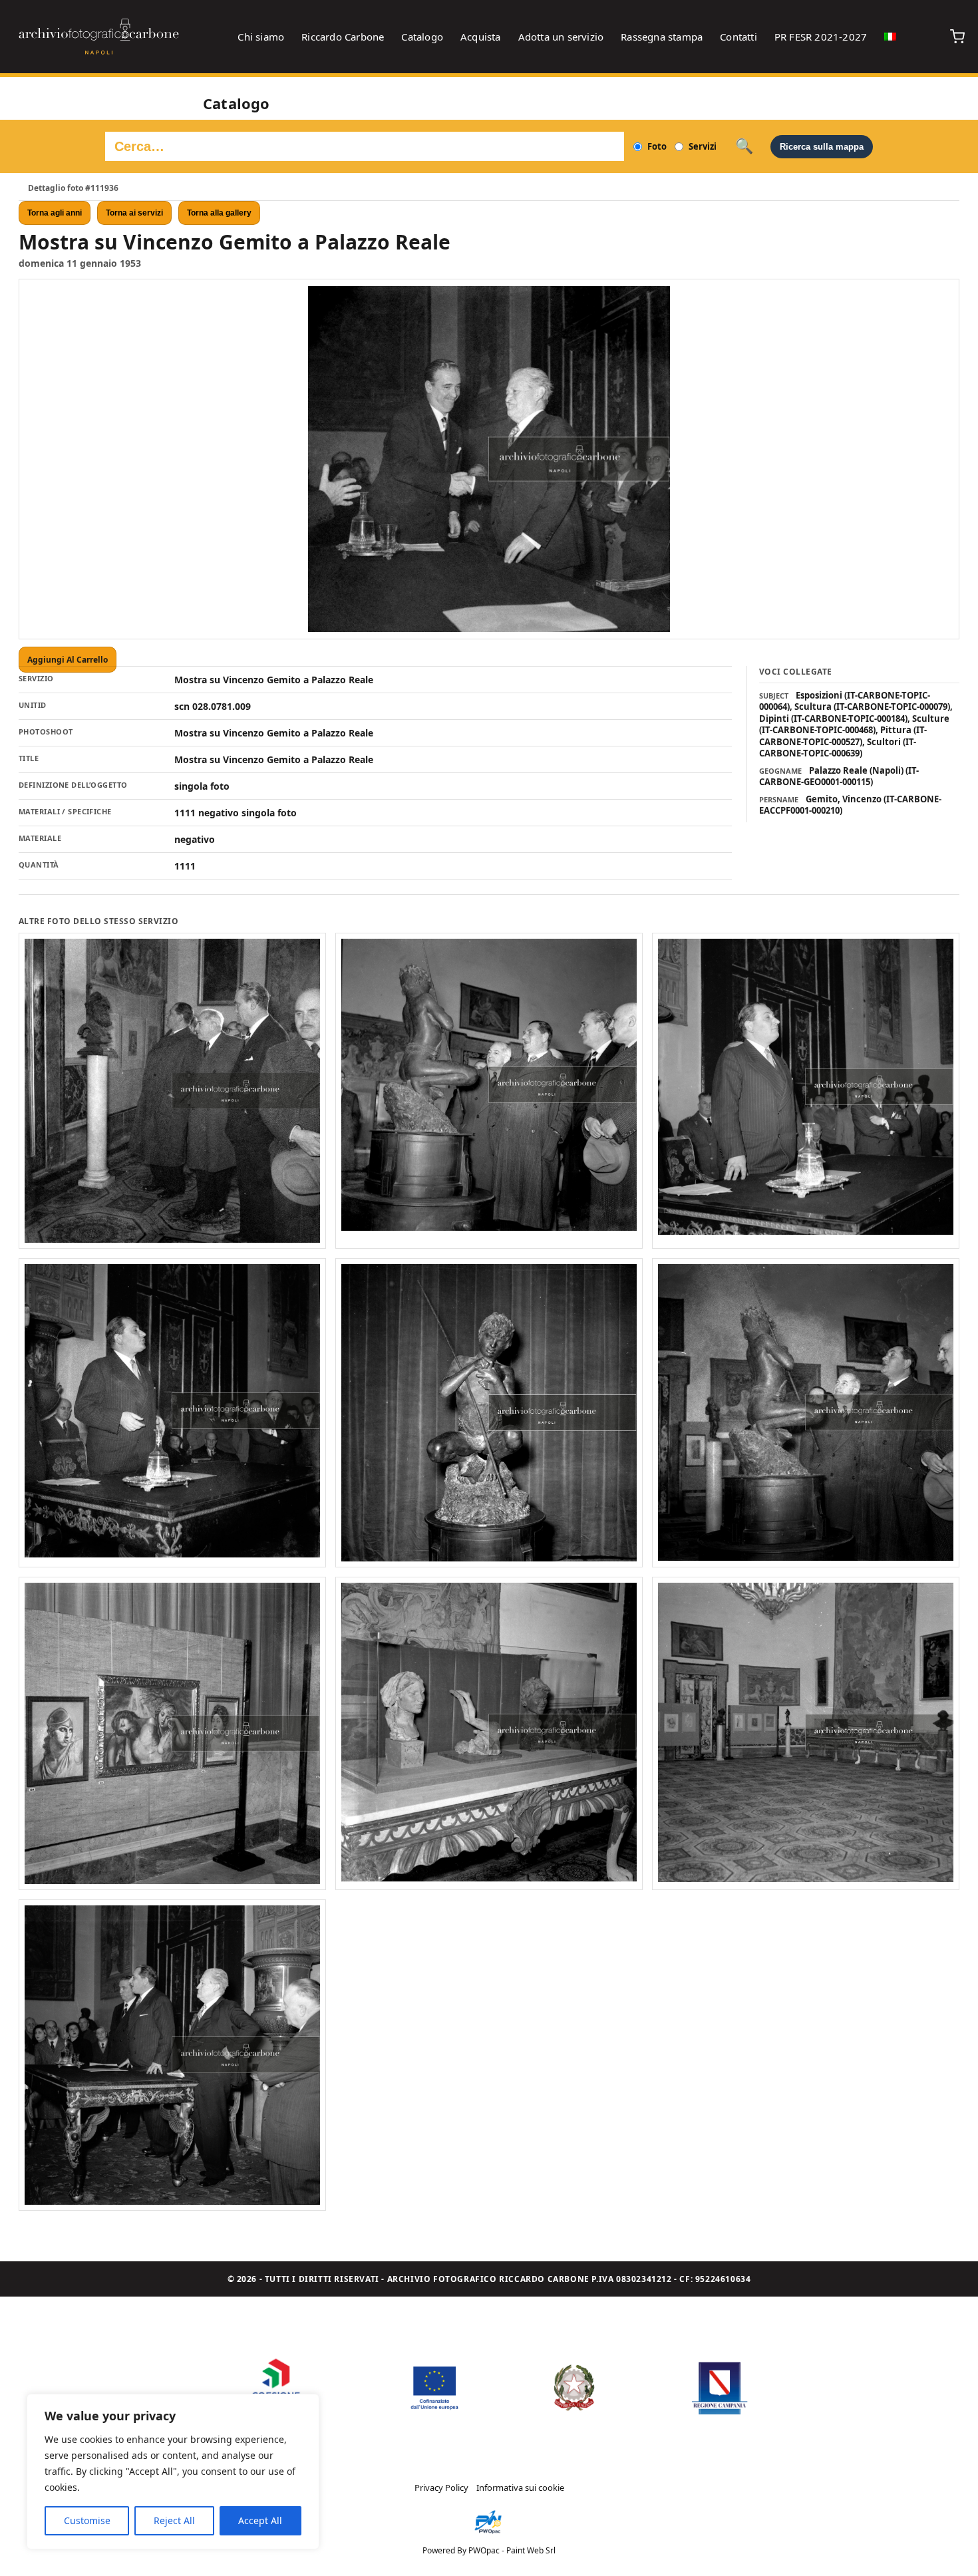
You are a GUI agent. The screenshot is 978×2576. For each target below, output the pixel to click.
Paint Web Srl (531, 2550)
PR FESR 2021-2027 (821, 37)
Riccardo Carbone (343, 37)
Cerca (744, 146)
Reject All (174, 2520)
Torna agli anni (55, 213)
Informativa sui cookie (520, 2488)
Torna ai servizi (134, 213)
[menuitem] (890, 37)
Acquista (481, 37)
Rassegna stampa (662, 37)
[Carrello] (957, 37)
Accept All (260, 2520)
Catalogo (422, 37)
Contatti (738, 37)
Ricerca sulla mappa (822, 147)
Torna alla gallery (219, 213)
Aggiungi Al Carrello (68, 660)
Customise (87, 2520)
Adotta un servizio (561, 37)
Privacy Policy (441, 2488)
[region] (173, 2472)
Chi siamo (261, 37)
